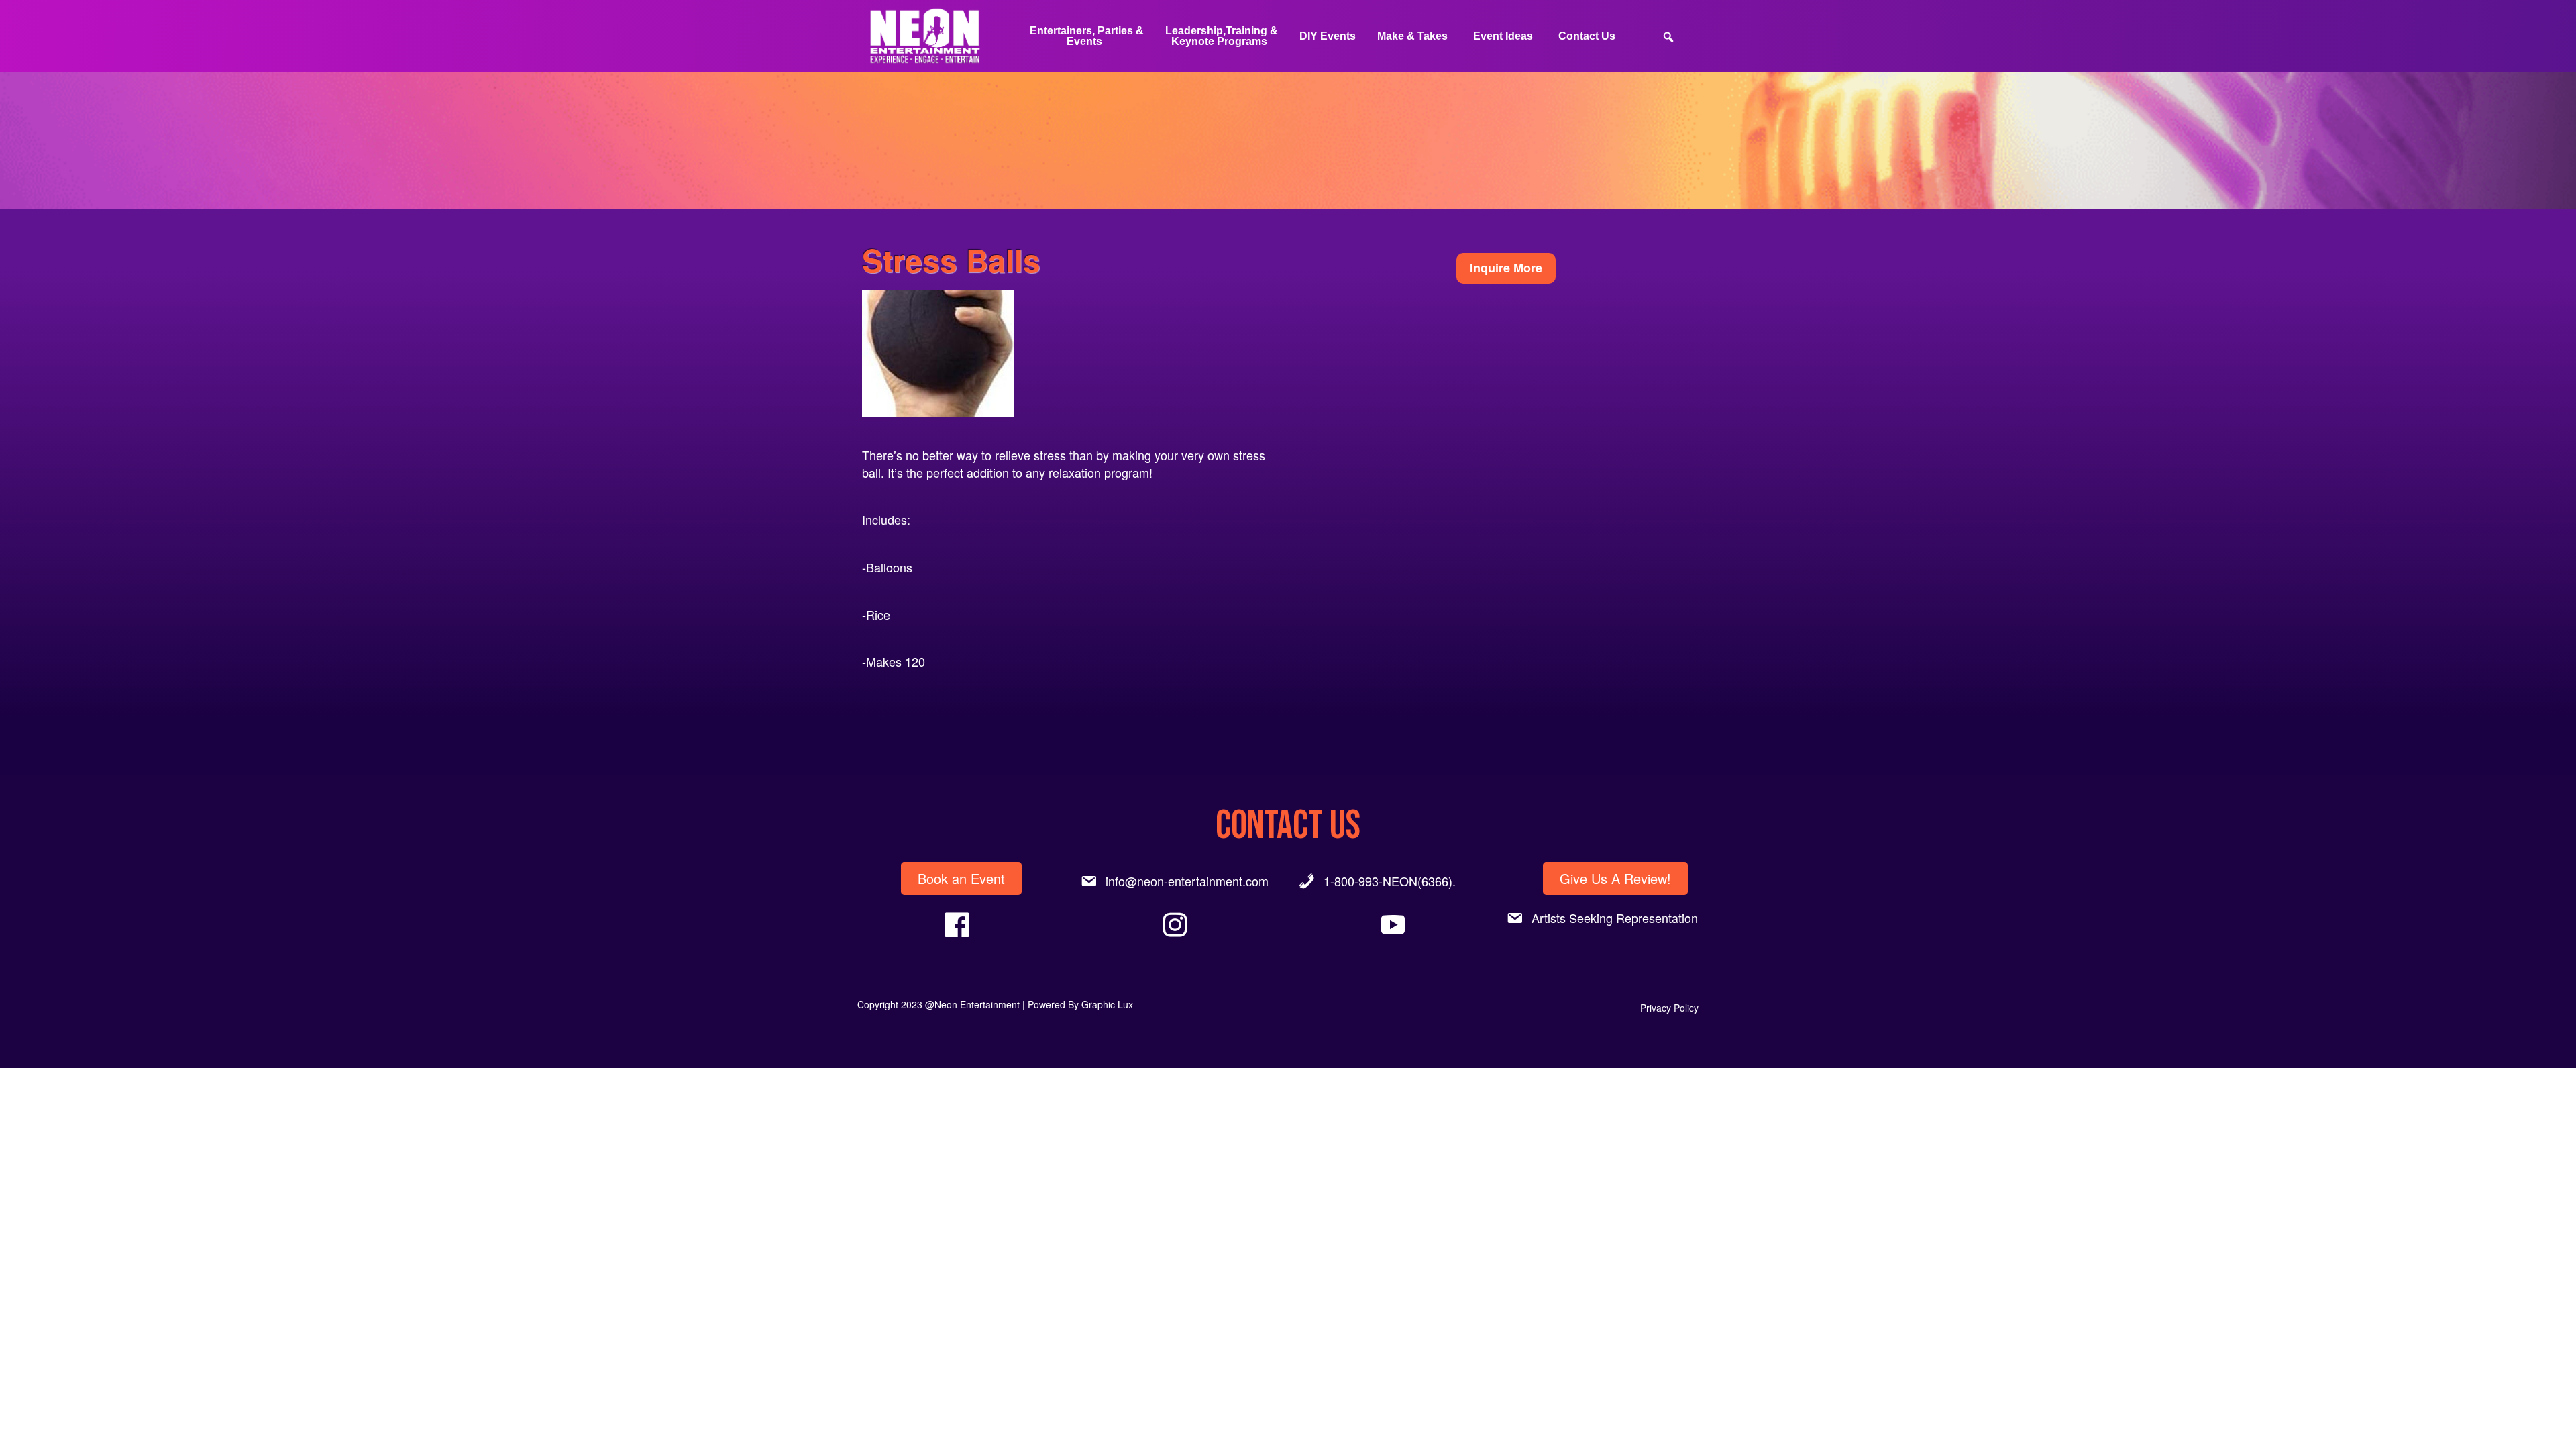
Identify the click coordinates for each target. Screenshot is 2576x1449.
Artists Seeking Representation (1615, 918)
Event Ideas (1503, 36)
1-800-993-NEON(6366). (1390, 881)
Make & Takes (1412, 36)
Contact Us (1587, 36)
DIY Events (1328, 36)
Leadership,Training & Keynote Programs (1222, 36)
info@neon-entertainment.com (1187, 881)
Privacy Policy (1669, 1008)
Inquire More (1506, 268)
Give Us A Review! (1615, 878)
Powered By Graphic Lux (1080, 1004)
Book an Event (961, 878)
